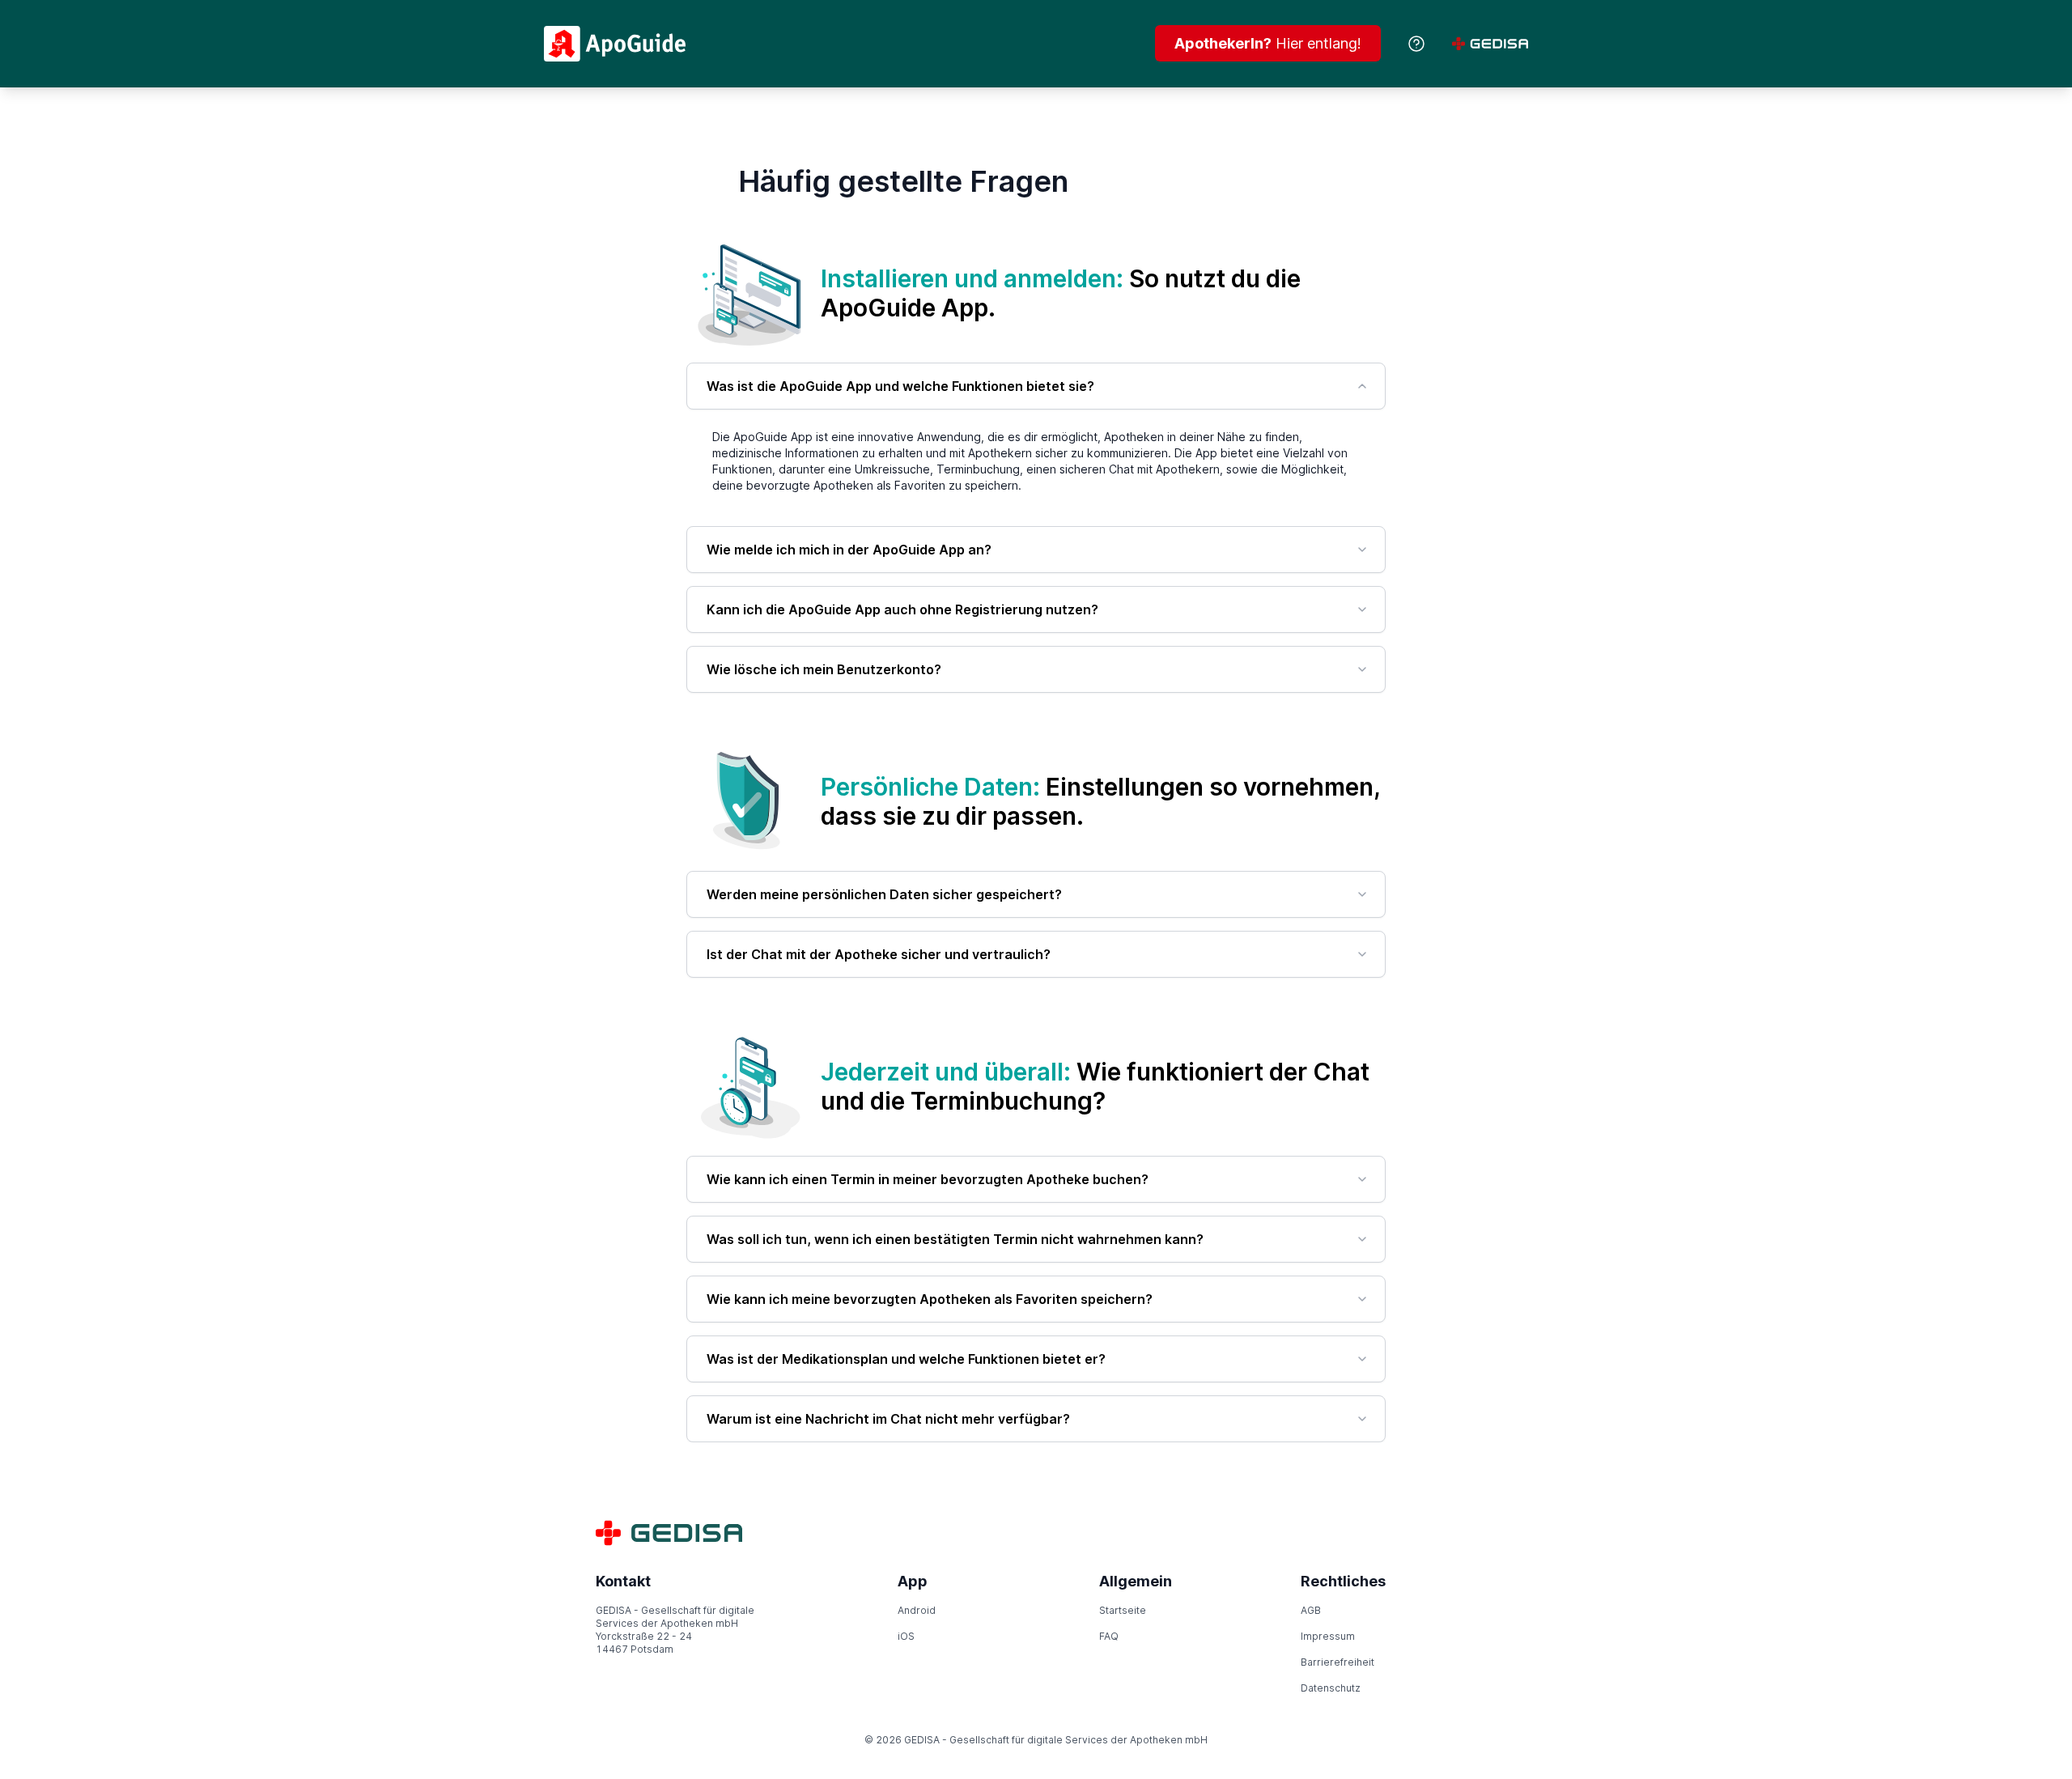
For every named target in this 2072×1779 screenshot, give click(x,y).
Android (917, 1610)
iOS (906, 1636)
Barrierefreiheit (1337, 1662)
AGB (1311, 1610)
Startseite (1123, 1610)
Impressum (1328, 1636)
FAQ (1109, 1636)
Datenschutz (1331, 1688)
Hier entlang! (1268, 43)
